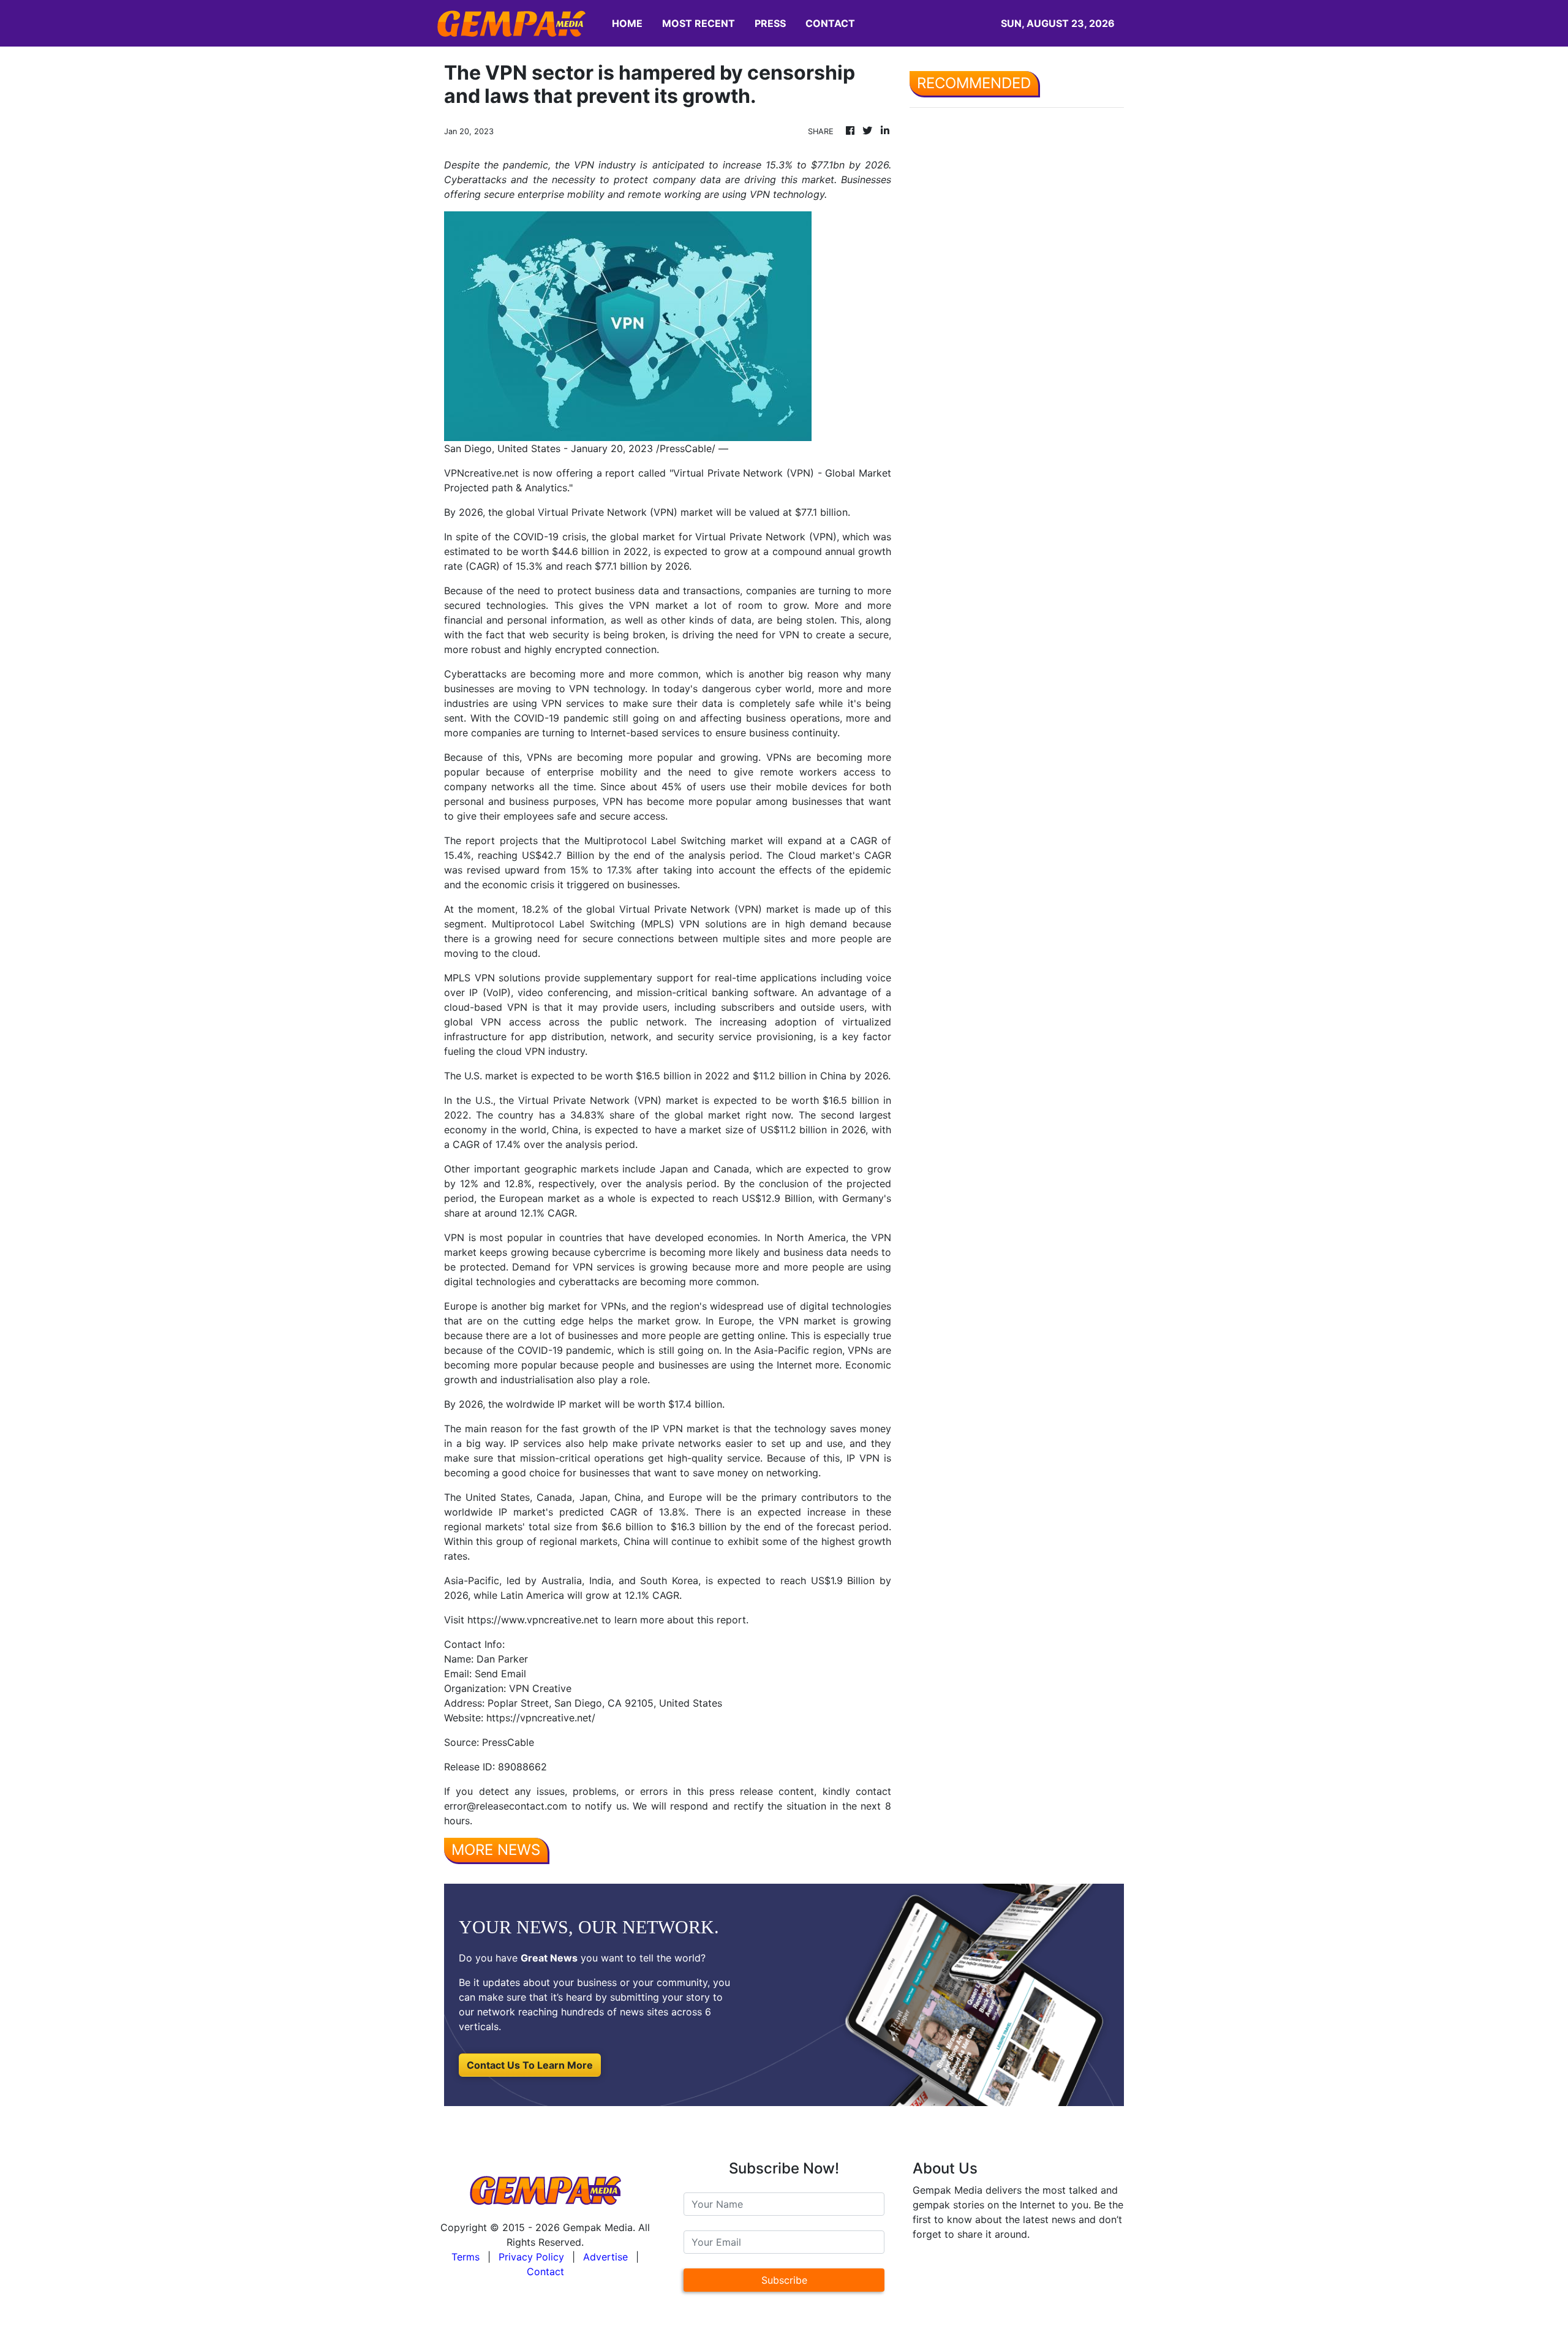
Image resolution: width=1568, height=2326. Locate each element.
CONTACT (830, 23)
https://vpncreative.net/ (541, 1718)
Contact (545, 2271)
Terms (466, 2257)
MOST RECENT (699, 23)
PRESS (770, 23)
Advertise (605, 2257)
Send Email (500, 1674)
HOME (627, 23)
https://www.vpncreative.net (533, 1620)
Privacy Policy (531, 2257)
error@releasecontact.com (506, 1806)
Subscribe (784, 2280)
